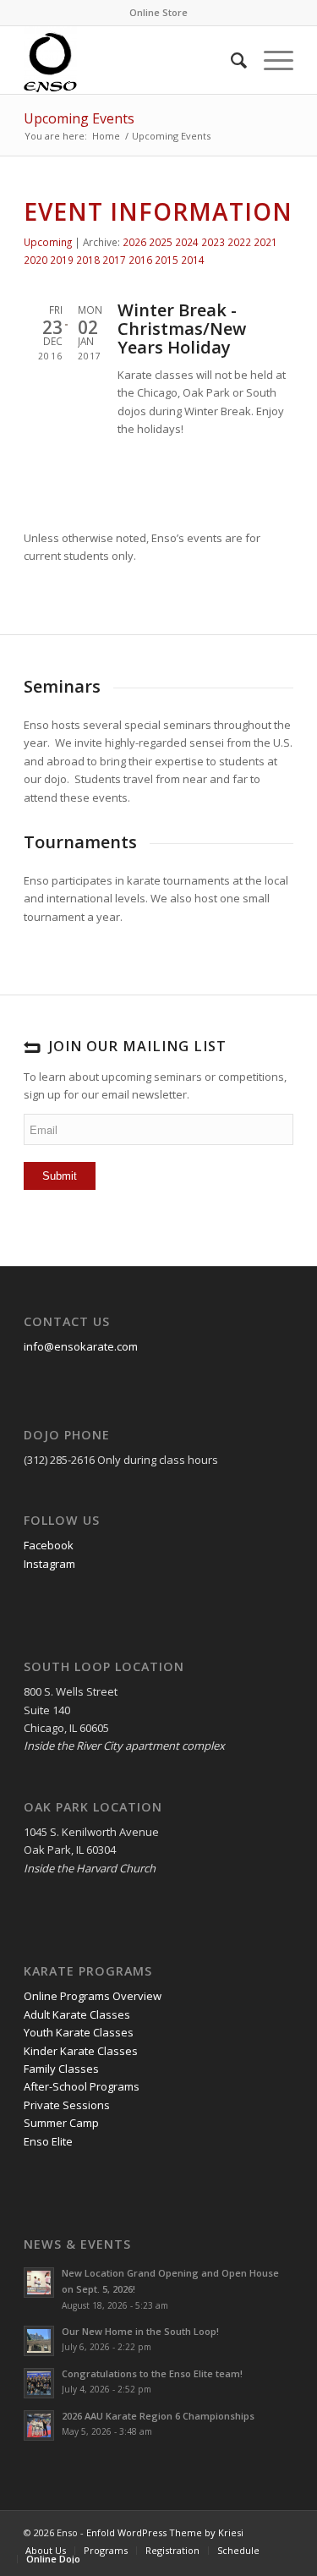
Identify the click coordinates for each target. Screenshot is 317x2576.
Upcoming (48, 242)
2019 (62, 260)
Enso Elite (48, 2141)
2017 (114, 260)
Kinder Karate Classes (81, 2051)
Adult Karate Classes (77, 2014)
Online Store (158, 12)
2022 (239, 242)
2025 (161, 242)
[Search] (230, 60)
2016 (140, 260)
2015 (167, 260)
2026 (134, 242)
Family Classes (61, 2069)
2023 (213, 242)
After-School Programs (82, 2086)
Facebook (49, 1545)
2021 (265, 242)
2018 (88, 260)
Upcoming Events (79, 118)
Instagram (49, 1564)
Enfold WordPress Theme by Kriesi (165, 2532)
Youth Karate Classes (79, 2032)
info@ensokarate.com (81, 1346)
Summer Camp (61, 2123)
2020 (36, 260)
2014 (193, 260)
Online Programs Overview (93, 1996)
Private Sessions (67, 2105)
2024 (187, 242)
